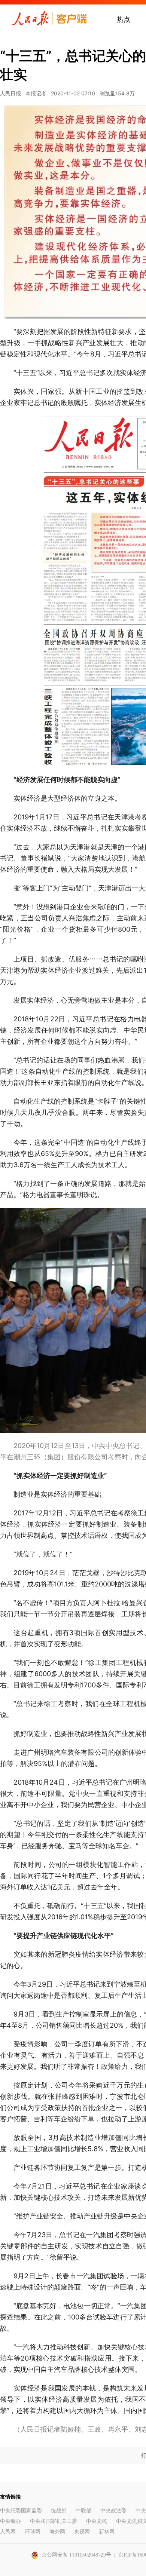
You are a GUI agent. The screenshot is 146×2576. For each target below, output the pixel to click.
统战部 (59, 2511)
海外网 (57, 2532)
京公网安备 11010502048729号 (76, 2555)
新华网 (107, 2532)
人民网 (8, 2532)
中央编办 (10, 2521)
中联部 (83, 2511)
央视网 (82, 2532)
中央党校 (97, 2521)
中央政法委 (113, 2511)
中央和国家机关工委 (54, 2521)
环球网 (33, 2532)
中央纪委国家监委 (21, 2511)
